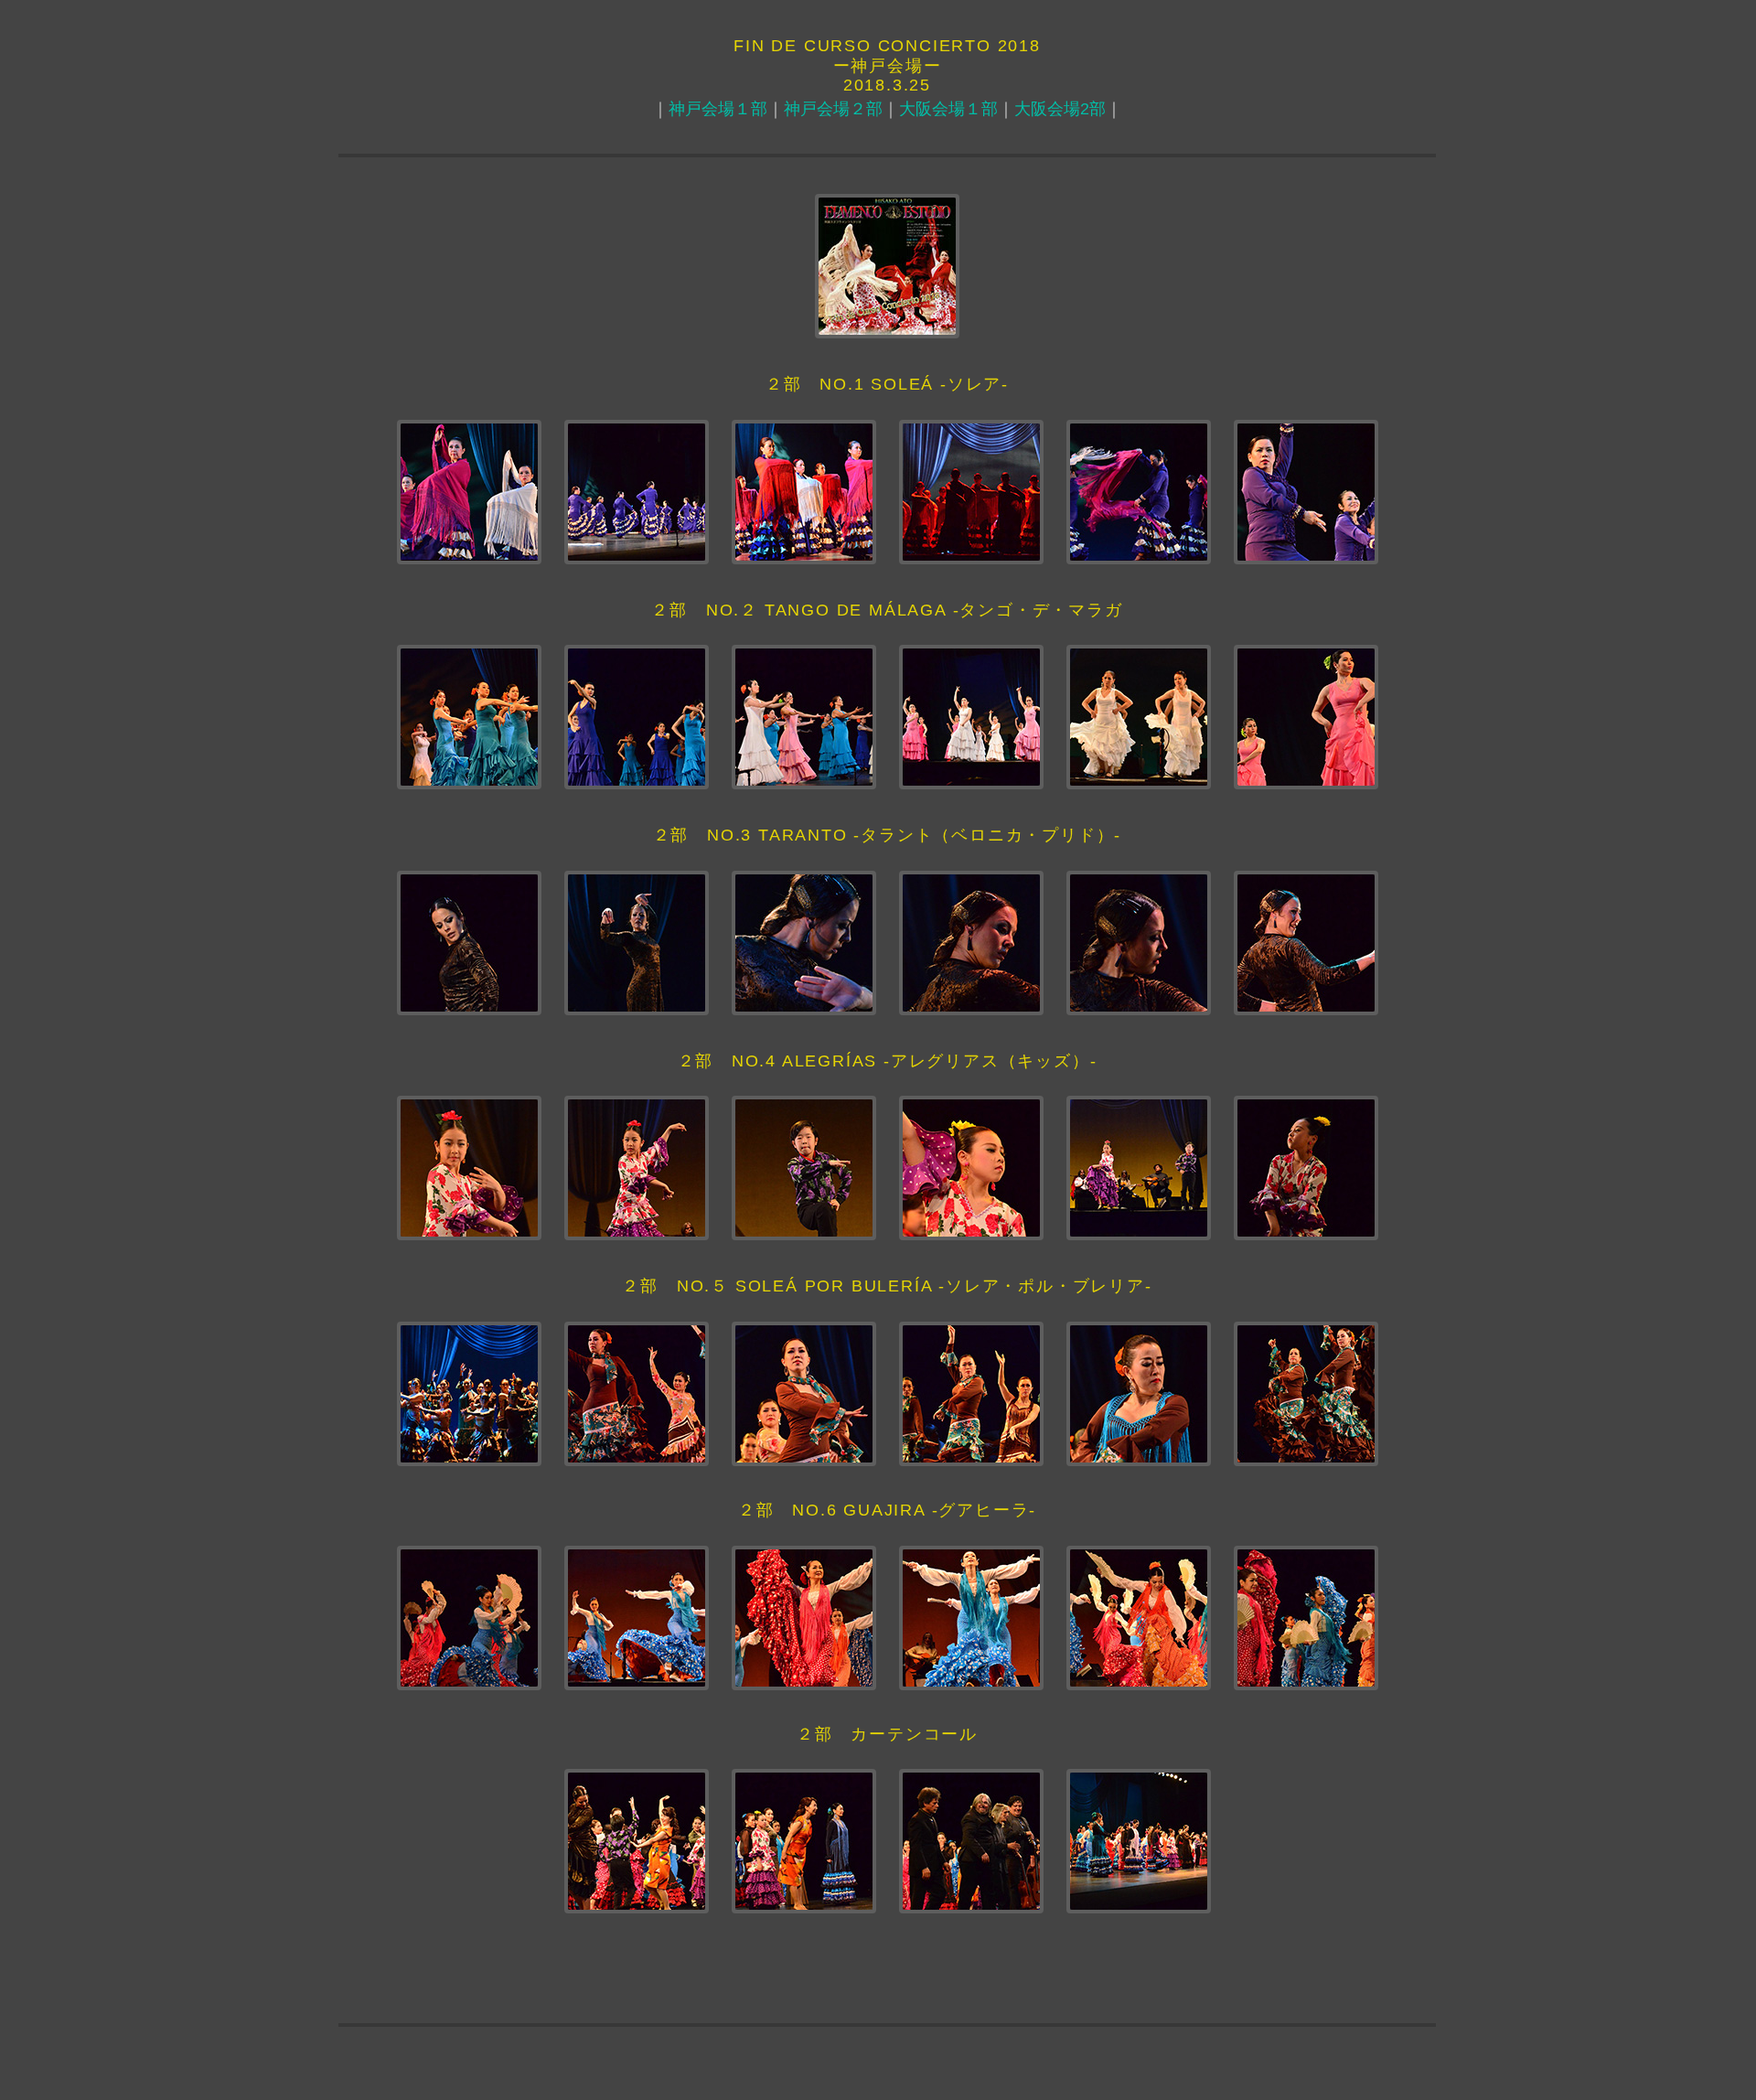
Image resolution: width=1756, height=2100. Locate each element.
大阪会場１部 (948, 109)
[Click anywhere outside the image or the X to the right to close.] (1139, 492)
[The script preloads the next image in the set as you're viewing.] (971, 492)
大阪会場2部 (1060, 109)
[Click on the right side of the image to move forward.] (469, 492)
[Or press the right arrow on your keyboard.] (804, 492)
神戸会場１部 (718, 109)
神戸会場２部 (833, 109)
